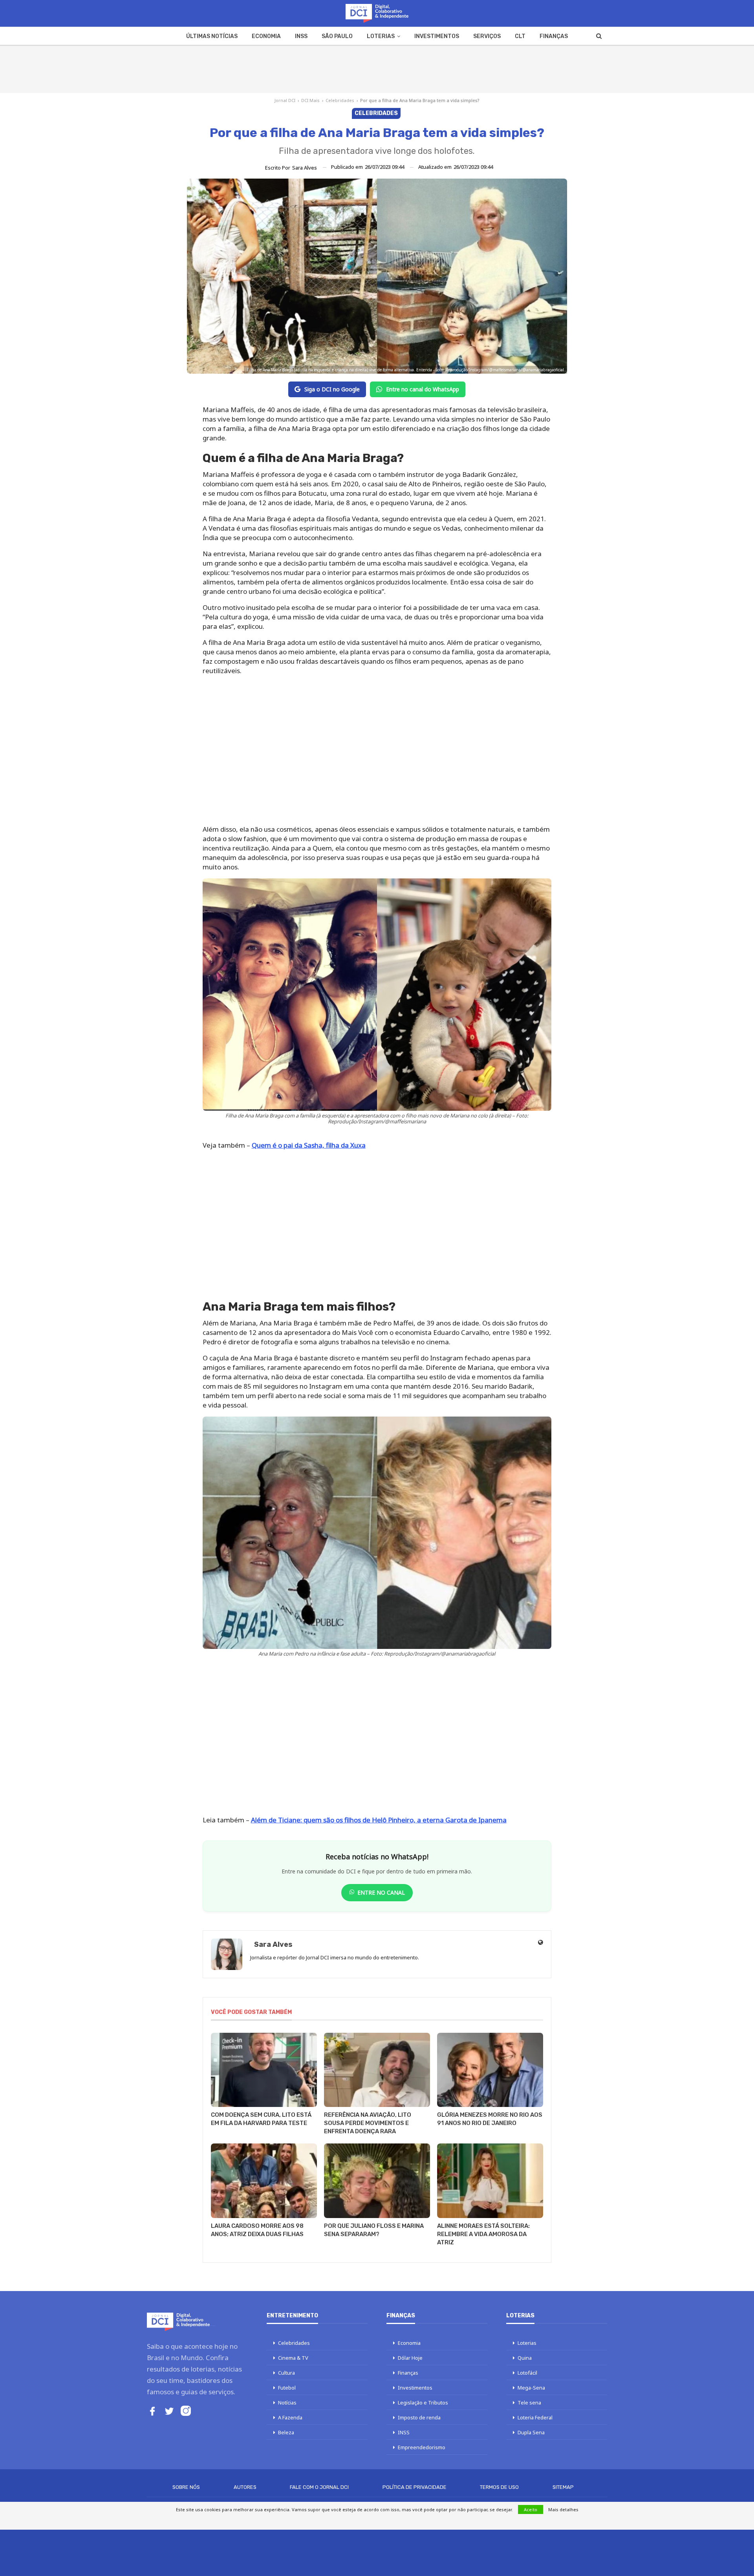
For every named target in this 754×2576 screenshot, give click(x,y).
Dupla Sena (531, 2432)
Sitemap (563, 2487)
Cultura (286, 2373)
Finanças (554, 36)
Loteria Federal (535, 2417)
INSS (301, 36)
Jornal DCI (285, 100)
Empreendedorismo (422, 2447)
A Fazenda (290, 2417)
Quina (525, 2358)
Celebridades (340, 100)
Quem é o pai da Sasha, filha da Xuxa (309, 1145)
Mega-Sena (531, 2388)
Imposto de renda (419, 2417)
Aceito (531, 2509)
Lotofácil (527, 2373)
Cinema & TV (293, 2358)
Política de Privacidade (415, 2487)
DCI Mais (310, 100)
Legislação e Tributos (423, 2403)
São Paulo (337, 36)
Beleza (286, 2432)
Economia (266, 36)
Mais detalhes (563, 2509)
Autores (245, 2487)
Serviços (487, 36)
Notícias (287, 2403)
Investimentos (437, 36)
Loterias (381, 36)
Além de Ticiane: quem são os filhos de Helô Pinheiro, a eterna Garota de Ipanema (379, 1820)
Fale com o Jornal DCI (319, 2487)
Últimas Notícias (212, 36)
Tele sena (529, 2403)
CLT (520, 36)
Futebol (287, 2388)
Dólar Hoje (410, 2358)
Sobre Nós (186, 2487)
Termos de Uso (499, 2487)
